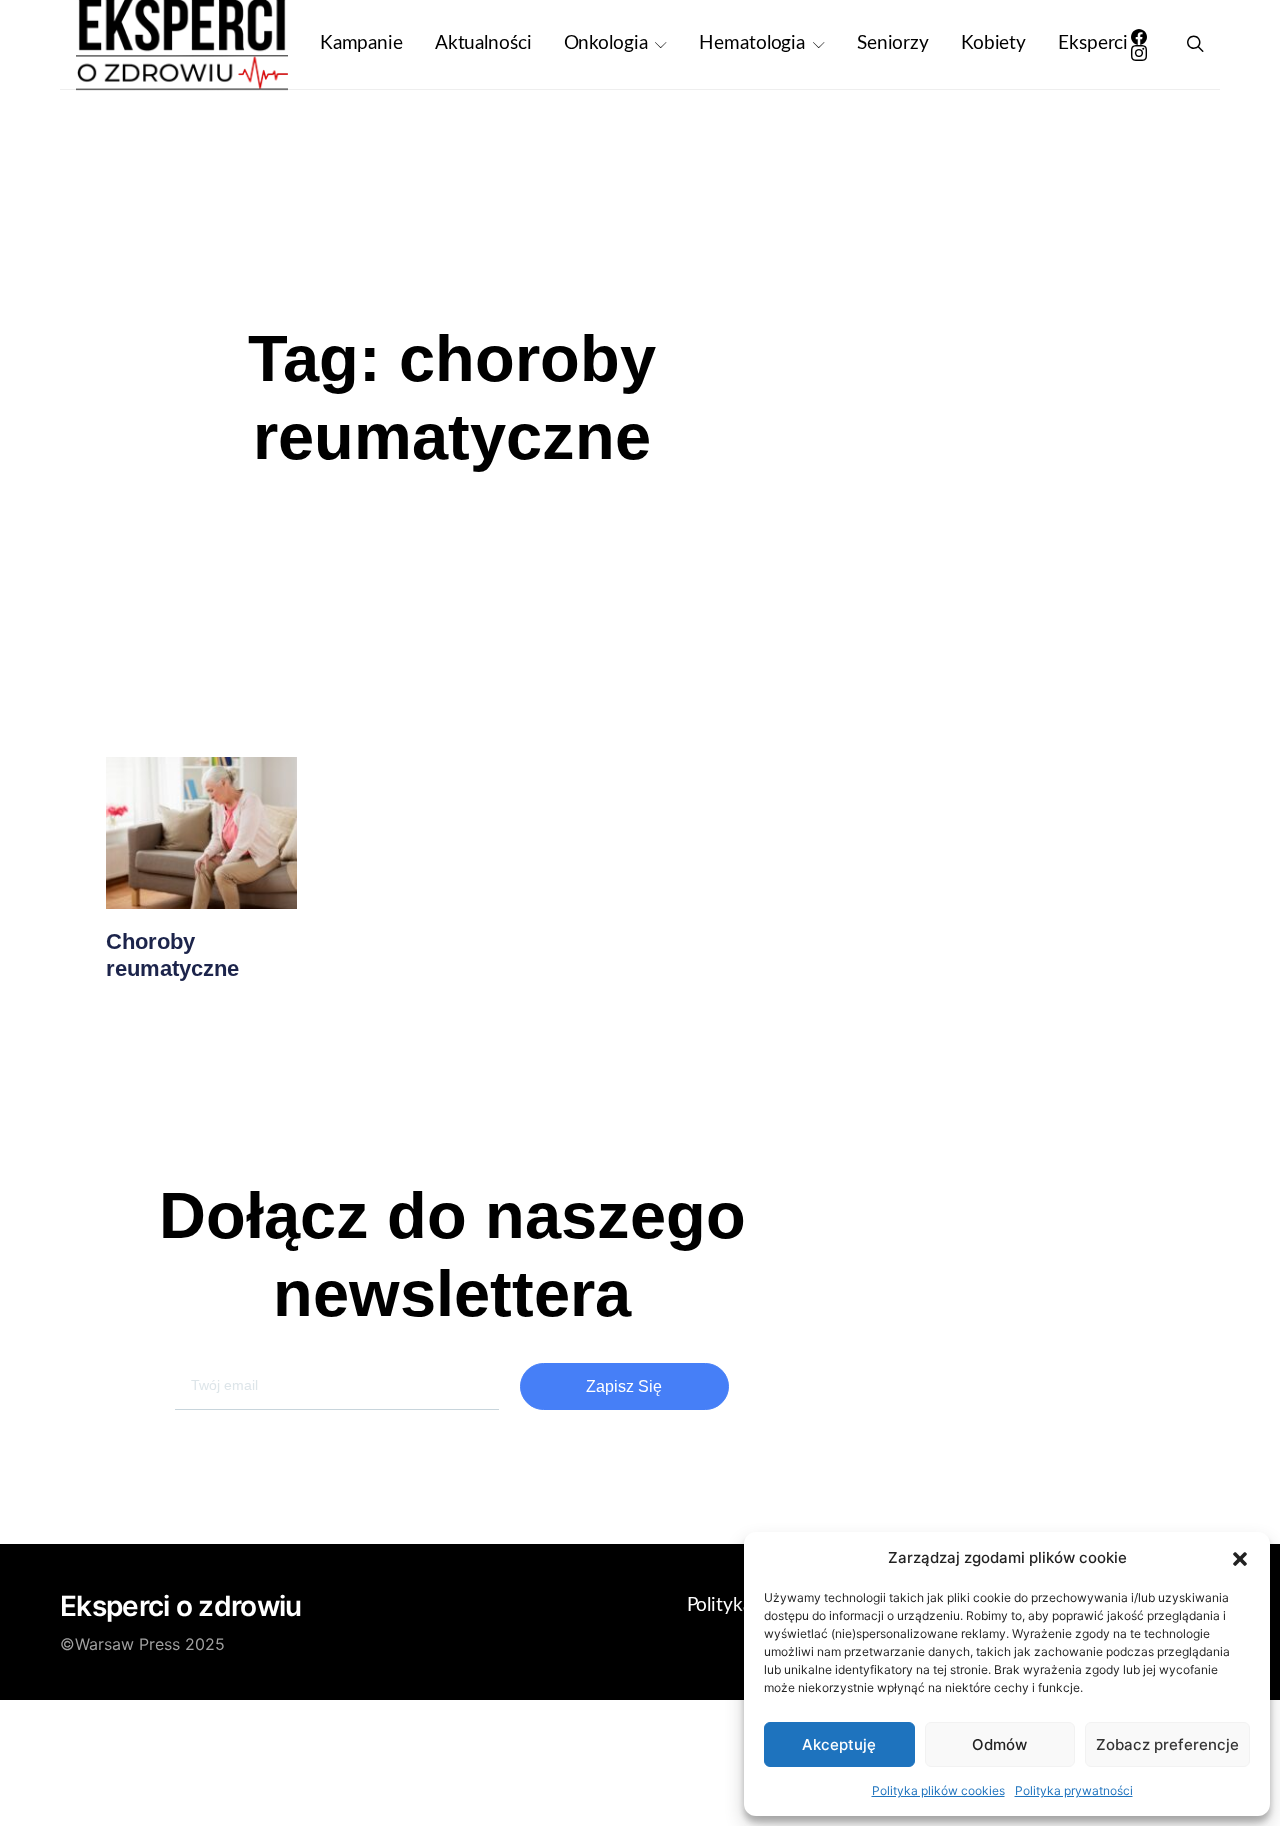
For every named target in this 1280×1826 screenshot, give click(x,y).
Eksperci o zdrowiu (180, 1606)
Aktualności (483, 43)
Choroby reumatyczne (172, 954)
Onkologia (606, 43)
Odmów (999, 1744)
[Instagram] (1139, 53)
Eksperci (1093, 43)
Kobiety (993, 43)
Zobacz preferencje (1167, 1744)
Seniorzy (893, 43)
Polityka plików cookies (938, 1790)
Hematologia (752, 43)
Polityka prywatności (1074, 1790)
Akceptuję (839, 1744)
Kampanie (361, 43)
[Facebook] (1139, 37)
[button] (1240, 1558)
